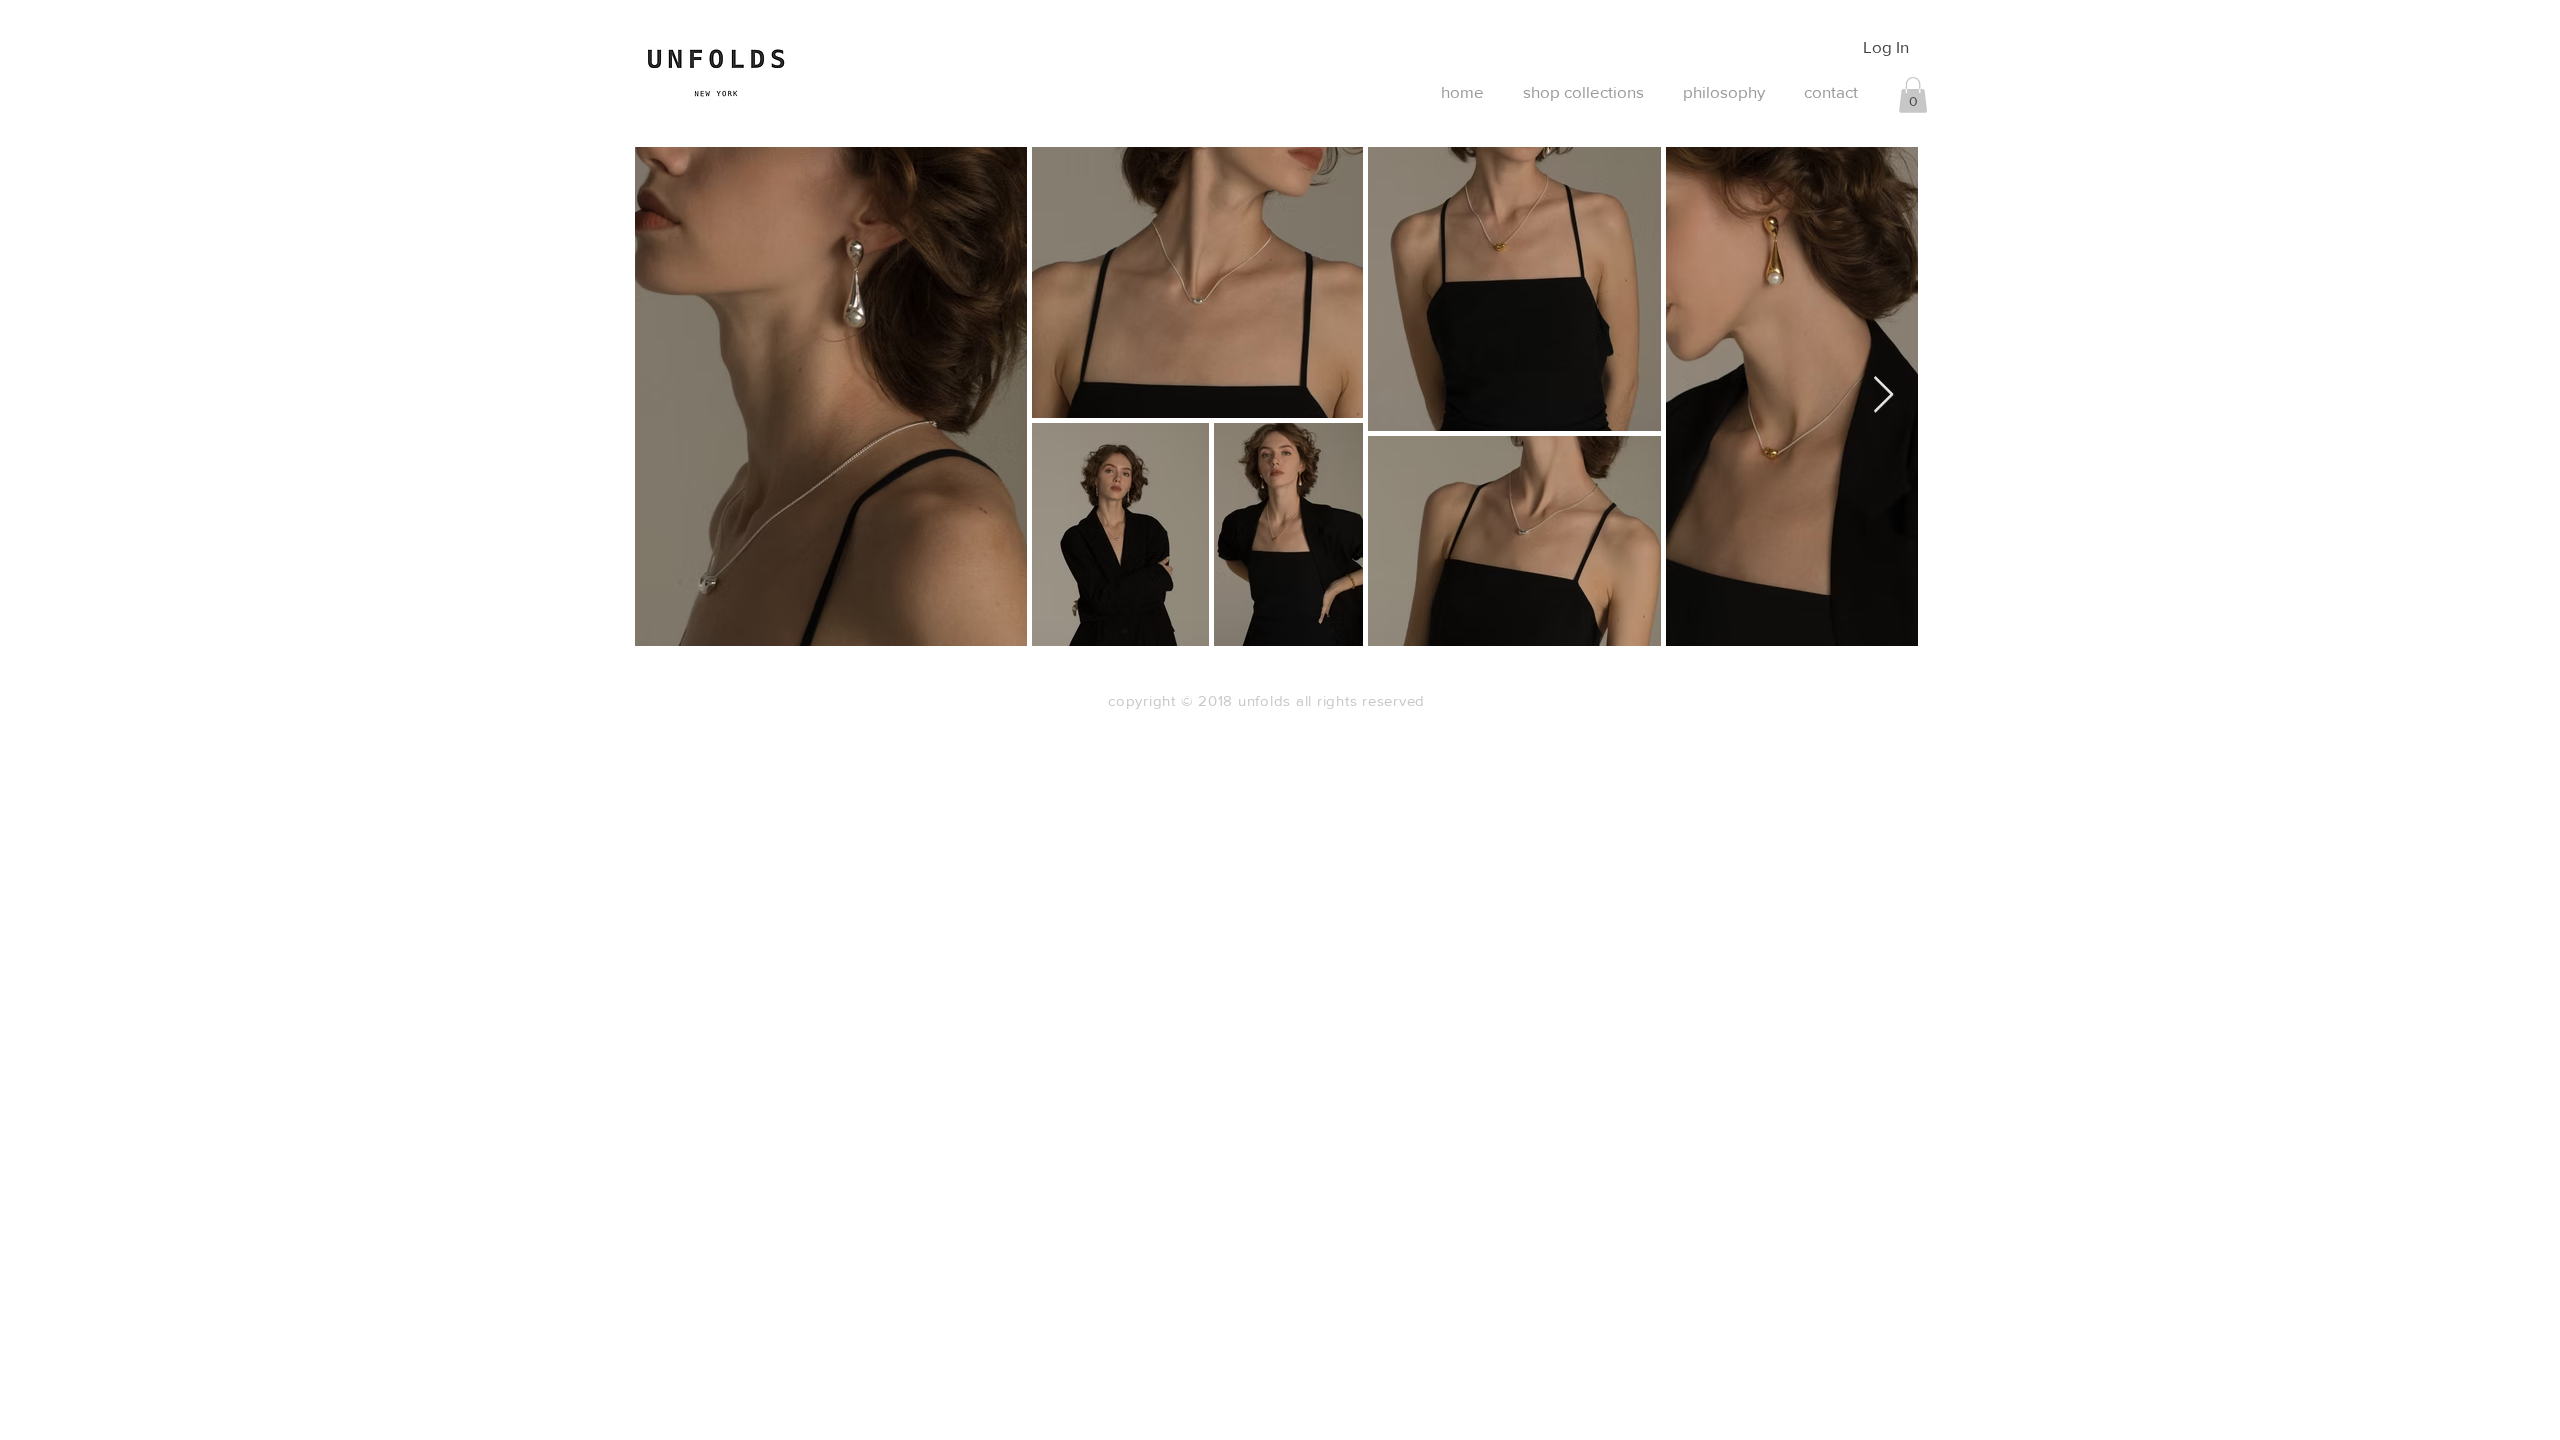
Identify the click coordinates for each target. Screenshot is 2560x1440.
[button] (1913, 95)
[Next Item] (1883, 395)
